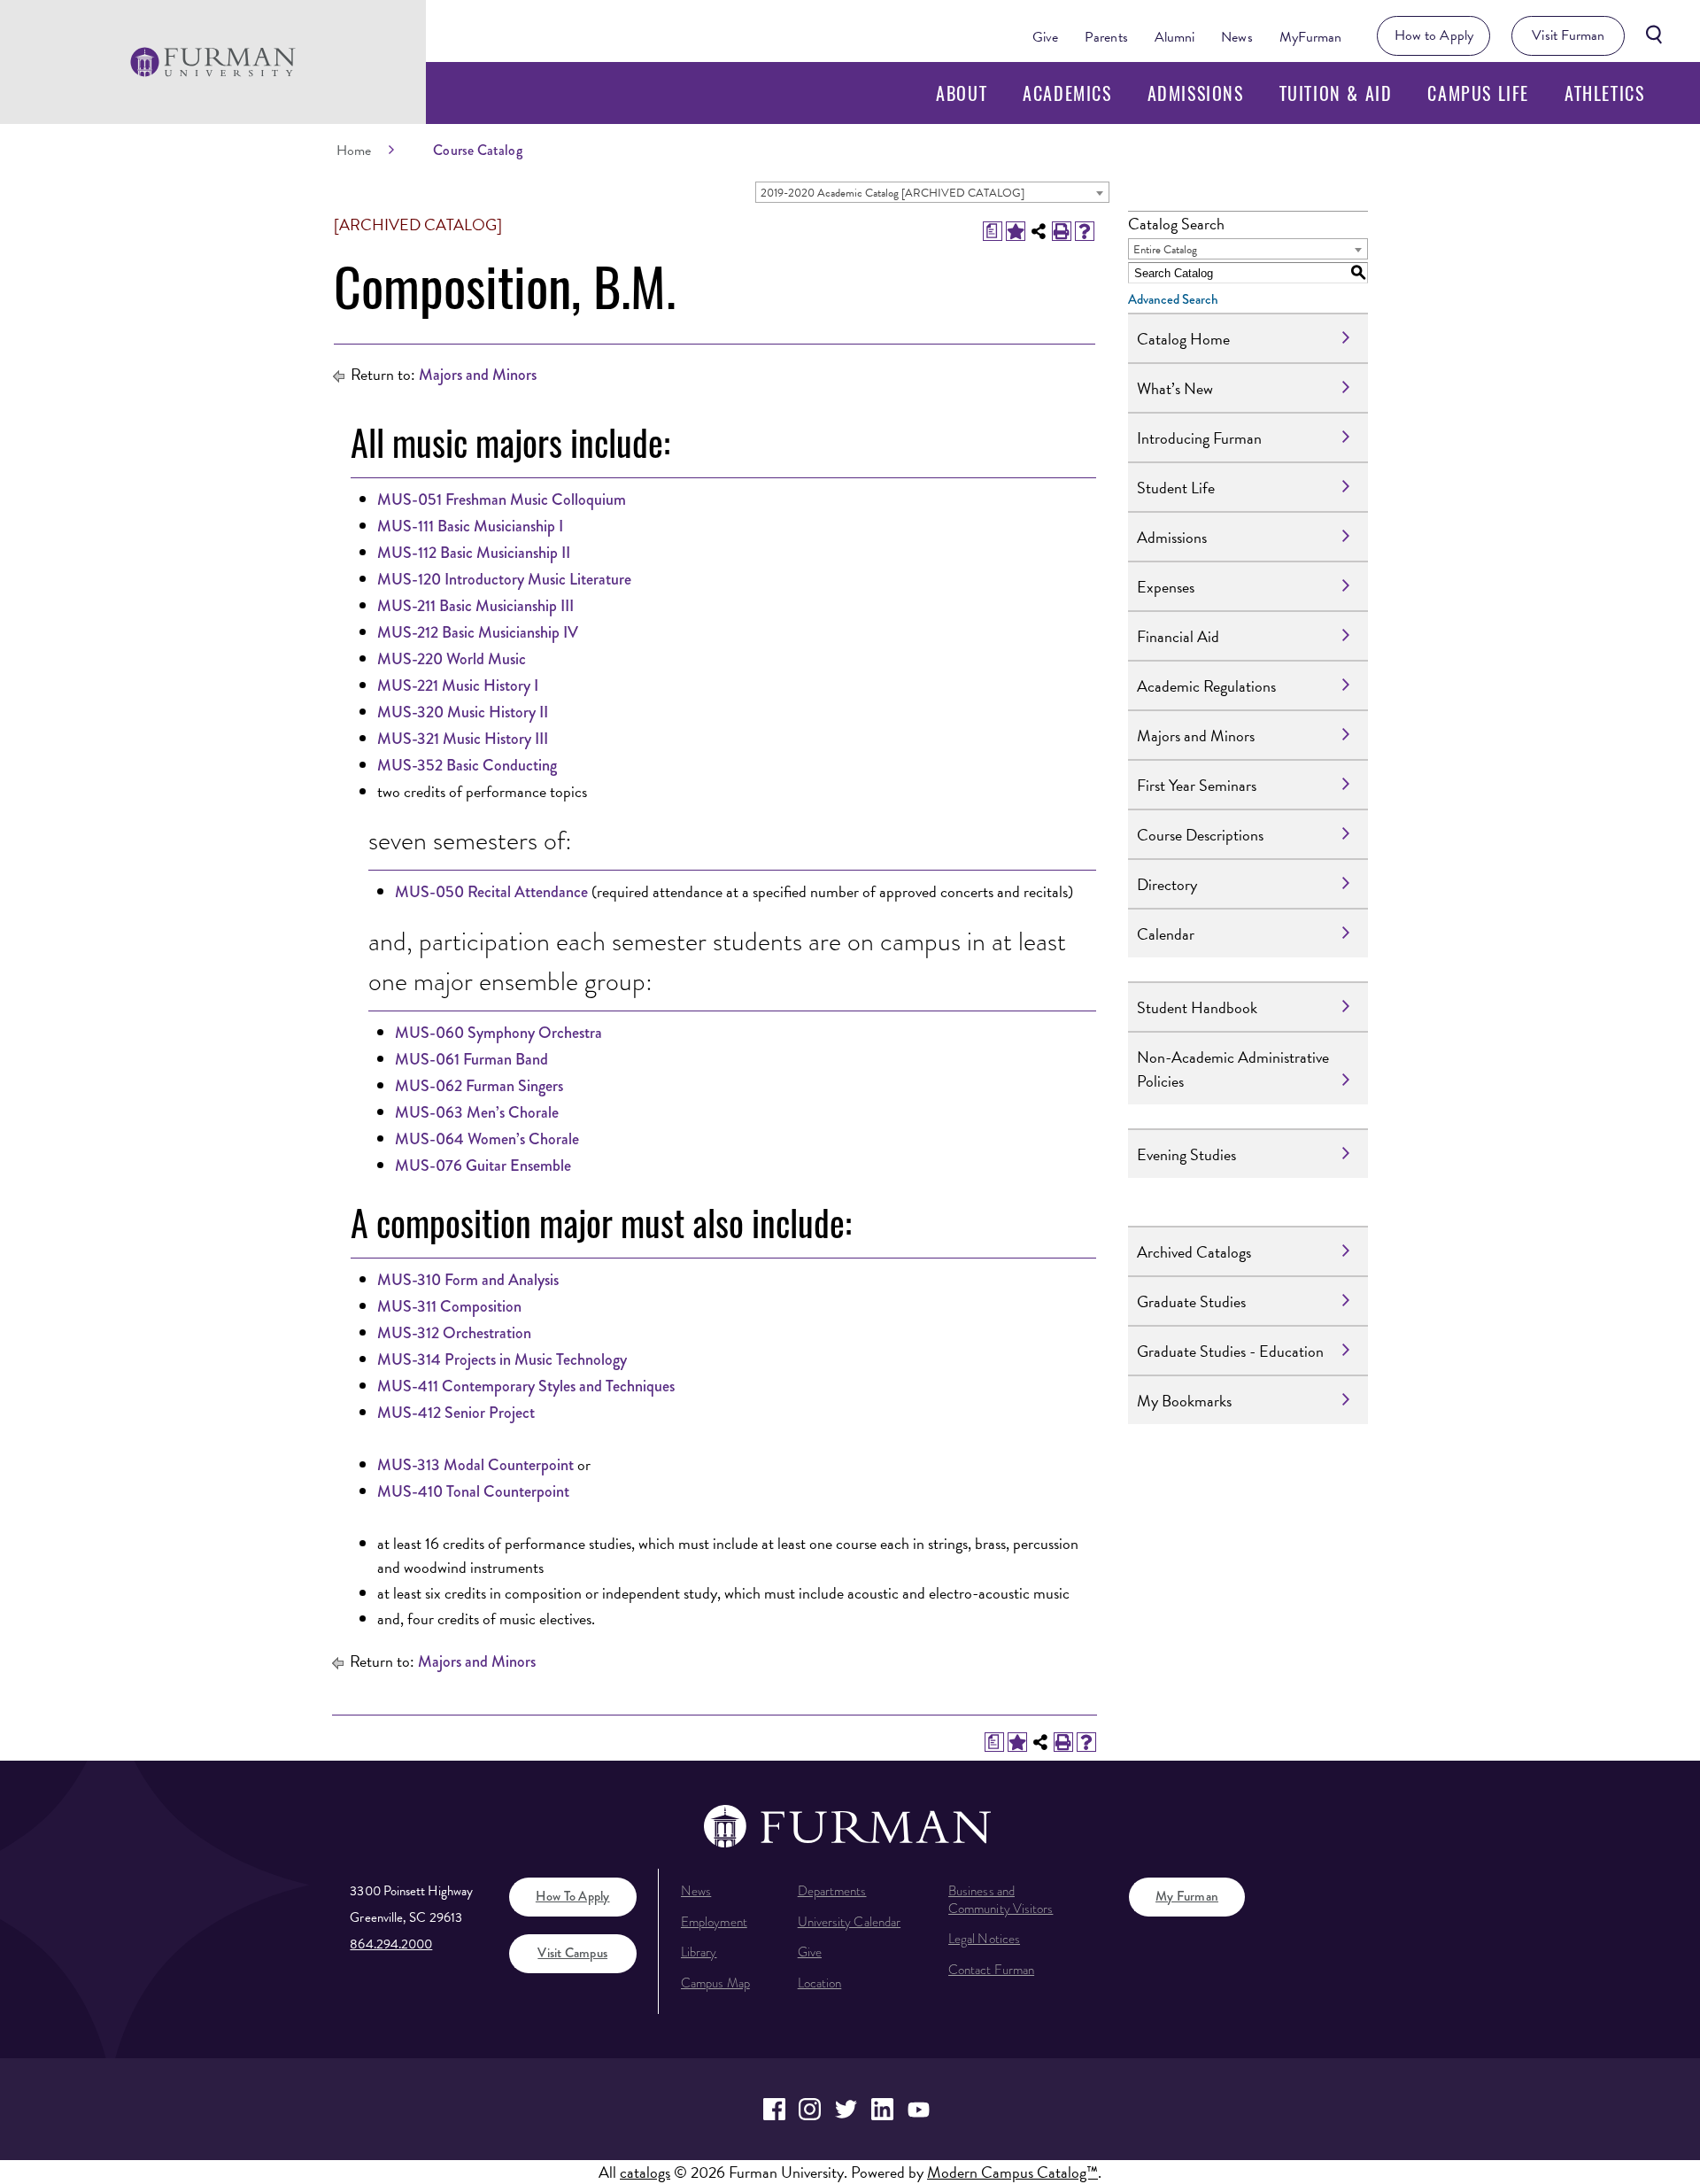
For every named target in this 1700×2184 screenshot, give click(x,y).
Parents (1106, 37)
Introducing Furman (1199, 438)
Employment (714, 1922)
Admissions (1196, 93)
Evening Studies (1186, 1154)
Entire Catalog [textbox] (1165, 250)
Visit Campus (572, 1953)
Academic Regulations (1206, 686)
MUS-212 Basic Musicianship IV (478, 632)
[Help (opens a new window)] (1085, 231)
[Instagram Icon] (811, 2109)
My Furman (1187, 1896)
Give (1045, 37)
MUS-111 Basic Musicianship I (470, 526)
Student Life (1176, 488)
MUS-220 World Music (452, 659)
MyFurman (1311, 37)
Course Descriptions (1200, 835)
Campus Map (715, 1983)
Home (354, 151)
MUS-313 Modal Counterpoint (475, 1465)
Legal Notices (984, 1939)
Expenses (1166, 587)
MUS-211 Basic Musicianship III (475, 606)
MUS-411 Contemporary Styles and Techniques (526, 1386)
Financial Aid (1178, 636)
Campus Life (1478, 93)
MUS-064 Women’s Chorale (487, 1139)
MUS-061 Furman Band (471, 1059)
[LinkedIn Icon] (882, 2109)
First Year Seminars (1197, 785)
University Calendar (849, 1922)
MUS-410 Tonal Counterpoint (473, 1491)
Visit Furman (1568, 35)
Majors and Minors (478, 375)
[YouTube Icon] (919, 2109)
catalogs (645, 2172)
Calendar (1166, 934)
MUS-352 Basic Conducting (467, 765)
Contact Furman (991, 1970)
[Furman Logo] (213, 62)
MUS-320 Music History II (463, 712)
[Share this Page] (1039, 231)
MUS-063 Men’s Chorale (477, 1112)
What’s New (1175, 388)
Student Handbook (1197, 1007)
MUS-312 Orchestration (454, 1333)
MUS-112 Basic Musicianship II (474, 553)
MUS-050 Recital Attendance (491, 892)
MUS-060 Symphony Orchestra (498, 1033)
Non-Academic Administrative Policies (1233, 1069)
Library (699, 1952)
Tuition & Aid (1336, 93)
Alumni (1175, 37)
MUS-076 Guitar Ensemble (483, 1166)
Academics (1067, 93)
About (962, 93)
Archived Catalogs (1194, 1252)
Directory (1167, 884)
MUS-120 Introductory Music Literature (504, 579)
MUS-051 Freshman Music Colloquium (502, 500)
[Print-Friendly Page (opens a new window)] (1062, 231)
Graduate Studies (1191, 1301)
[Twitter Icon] (846, 2109)
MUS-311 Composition (449, 1306)
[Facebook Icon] (774, 2109)
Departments (832, 1891)
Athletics (1604, 93)
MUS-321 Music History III (463, 739)
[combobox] (932, 192)
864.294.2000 (391, 1944)
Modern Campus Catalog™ (1012, 2172)
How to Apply (1434, 35)
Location (820, 1983)
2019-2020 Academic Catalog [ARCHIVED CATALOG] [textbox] (892, 193)
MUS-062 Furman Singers (479, 1086)
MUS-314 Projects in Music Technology (502, 1359)
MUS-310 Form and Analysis (468, 1280)
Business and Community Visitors (1001, 1900)
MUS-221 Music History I (458, 685)
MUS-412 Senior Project (456, 1413)
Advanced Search (1173, 299)
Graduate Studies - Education (1230, 1351)
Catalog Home (1183, 339)
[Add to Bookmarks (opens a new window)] (1016, 231)
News (1236, 37)
